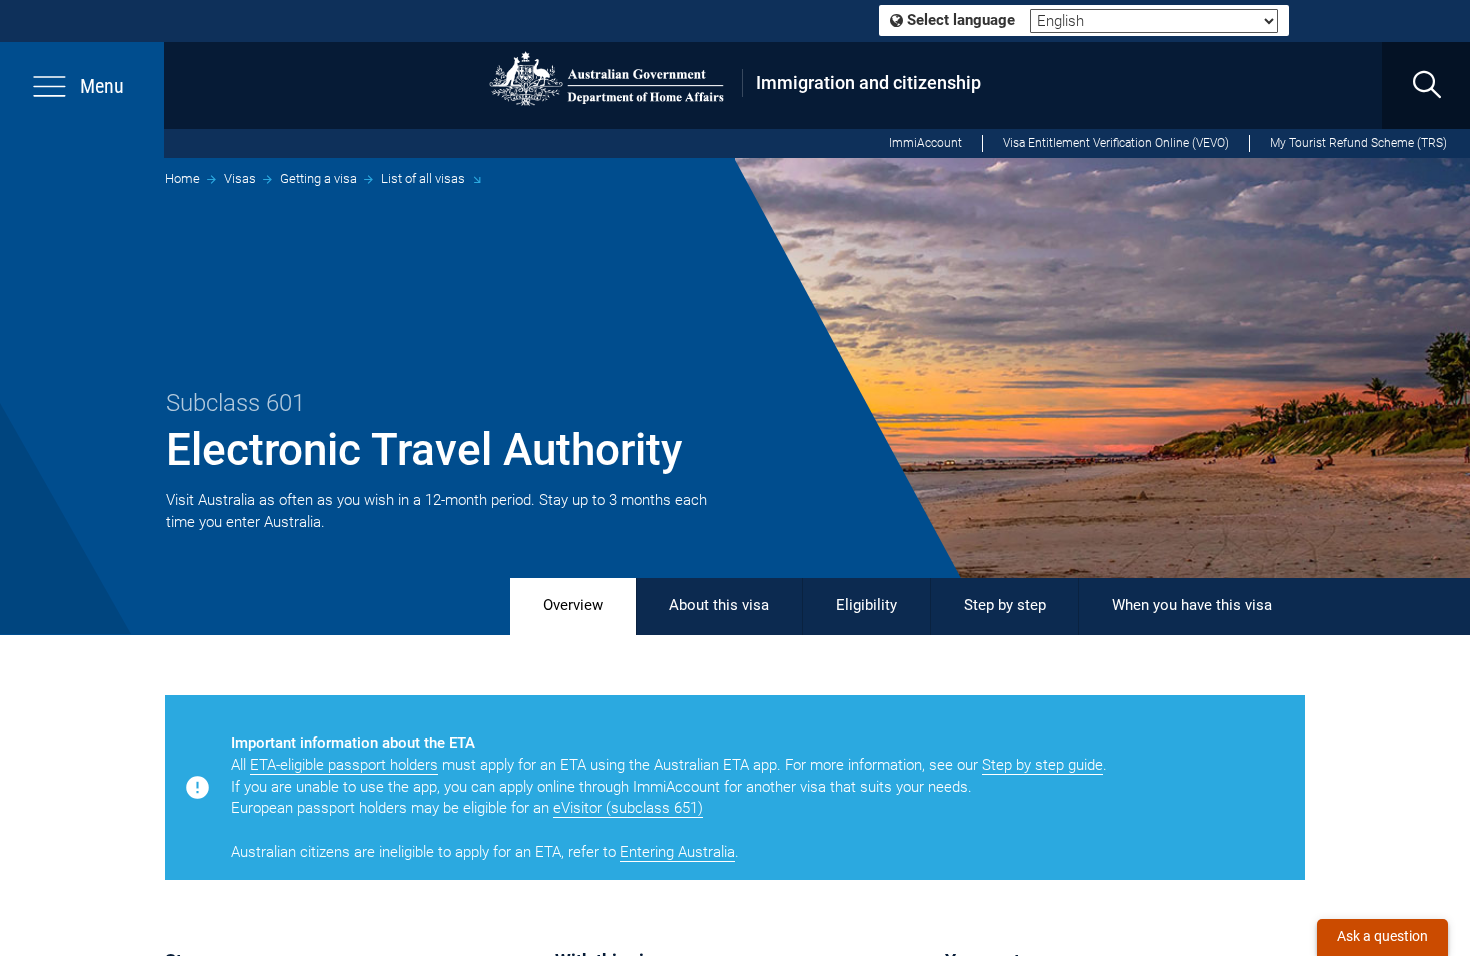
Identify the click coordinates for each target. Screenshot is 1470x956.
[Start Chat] (1382, 937)
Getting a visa (318, 178)
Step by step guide (1042, 765)
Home (182, 178)
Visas (240, 178)
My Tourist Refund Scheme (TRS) (1358, 143)
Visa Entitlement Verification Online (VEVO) (1116, 143)
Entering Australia (677, 852)
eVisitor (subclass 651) (628, 808)
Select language (959, 20)
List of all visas (423, 178)
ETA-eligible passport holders (344, 765)
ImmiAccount (925, 143)
